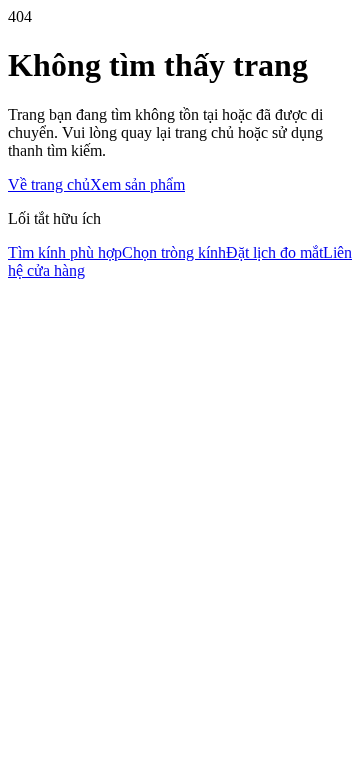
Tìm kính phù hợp (65, 252)
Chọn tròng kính (174, 252)
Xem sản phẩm (137, 184)
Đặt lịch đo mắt (274, 252)
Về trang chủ (49, 184)
